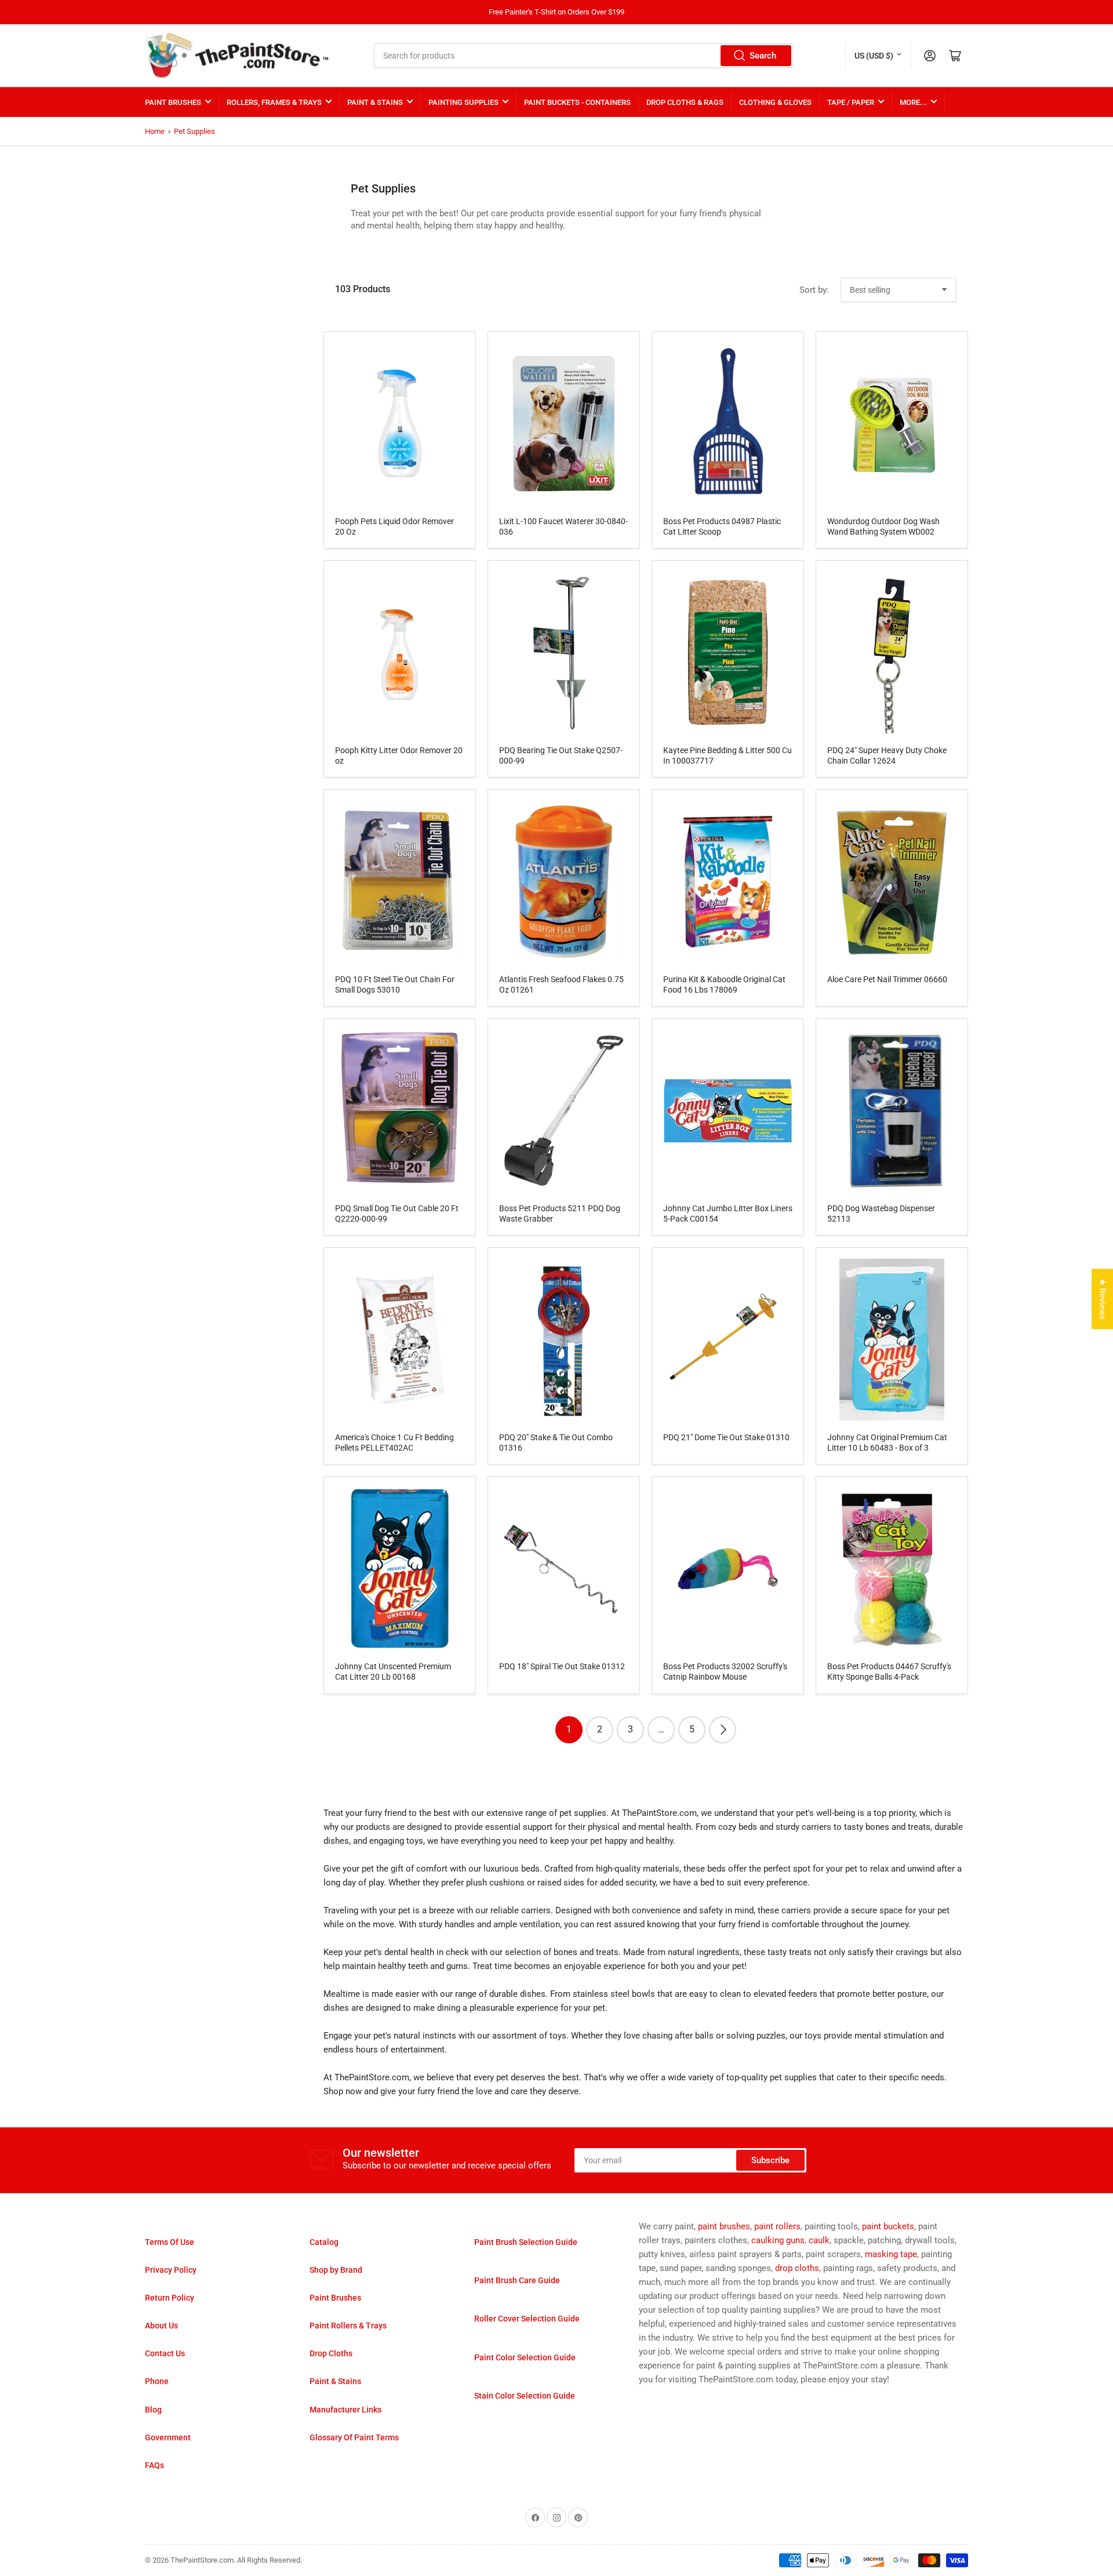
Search (763, 56)
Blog (153, 2410)
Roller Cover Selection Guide (527, 2319)
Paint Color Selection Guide (525, 2357)
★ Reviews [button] (1103, 1299)
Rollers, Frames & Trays (274, 102)
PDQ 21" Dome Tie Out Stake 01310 (726, 1437)
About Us (161, 2326)
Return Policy (170, 2298)
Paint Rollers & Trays (348, 2326)
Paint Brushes (173, 102)
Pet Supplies (194, 131)
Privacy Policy (171, 2270)
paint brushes (724, 2226)
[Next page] (723, 1730)
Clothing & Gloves (775, 102)
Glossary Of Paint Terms (354, 2437)
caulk (819, 2240)
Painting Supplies (463, 102)
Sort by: (814, 290)
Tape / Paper (851, 102)
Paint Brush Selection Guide (526, 2242)
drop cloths (797, 2268)
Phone (157, 2381)
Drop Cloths (331, 2353)
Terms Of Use (170, 2242)
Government (168, 2437)
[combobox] (584, 56)
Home (155, 131)
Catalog (324, 2242)
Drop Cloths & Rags (685, 102)
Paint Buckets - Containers (577, 102)
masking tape (891, 2254)
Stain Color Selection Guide (525, 2396)
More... (913, 102)
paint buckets (888, 2226)
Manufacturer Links (345, 2410)
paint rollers (777, 2226)
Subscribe (770, 2160)
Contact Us (165, 2353)
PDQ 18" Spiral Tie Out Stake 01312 (562, 1666)
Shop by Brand (336, 2270)
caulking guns (778, 2240)
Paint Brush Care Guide (517, 2280)
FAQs (154, 2465)
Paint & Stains (375, 102)
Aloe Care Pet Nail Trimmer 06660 (887, 979)
